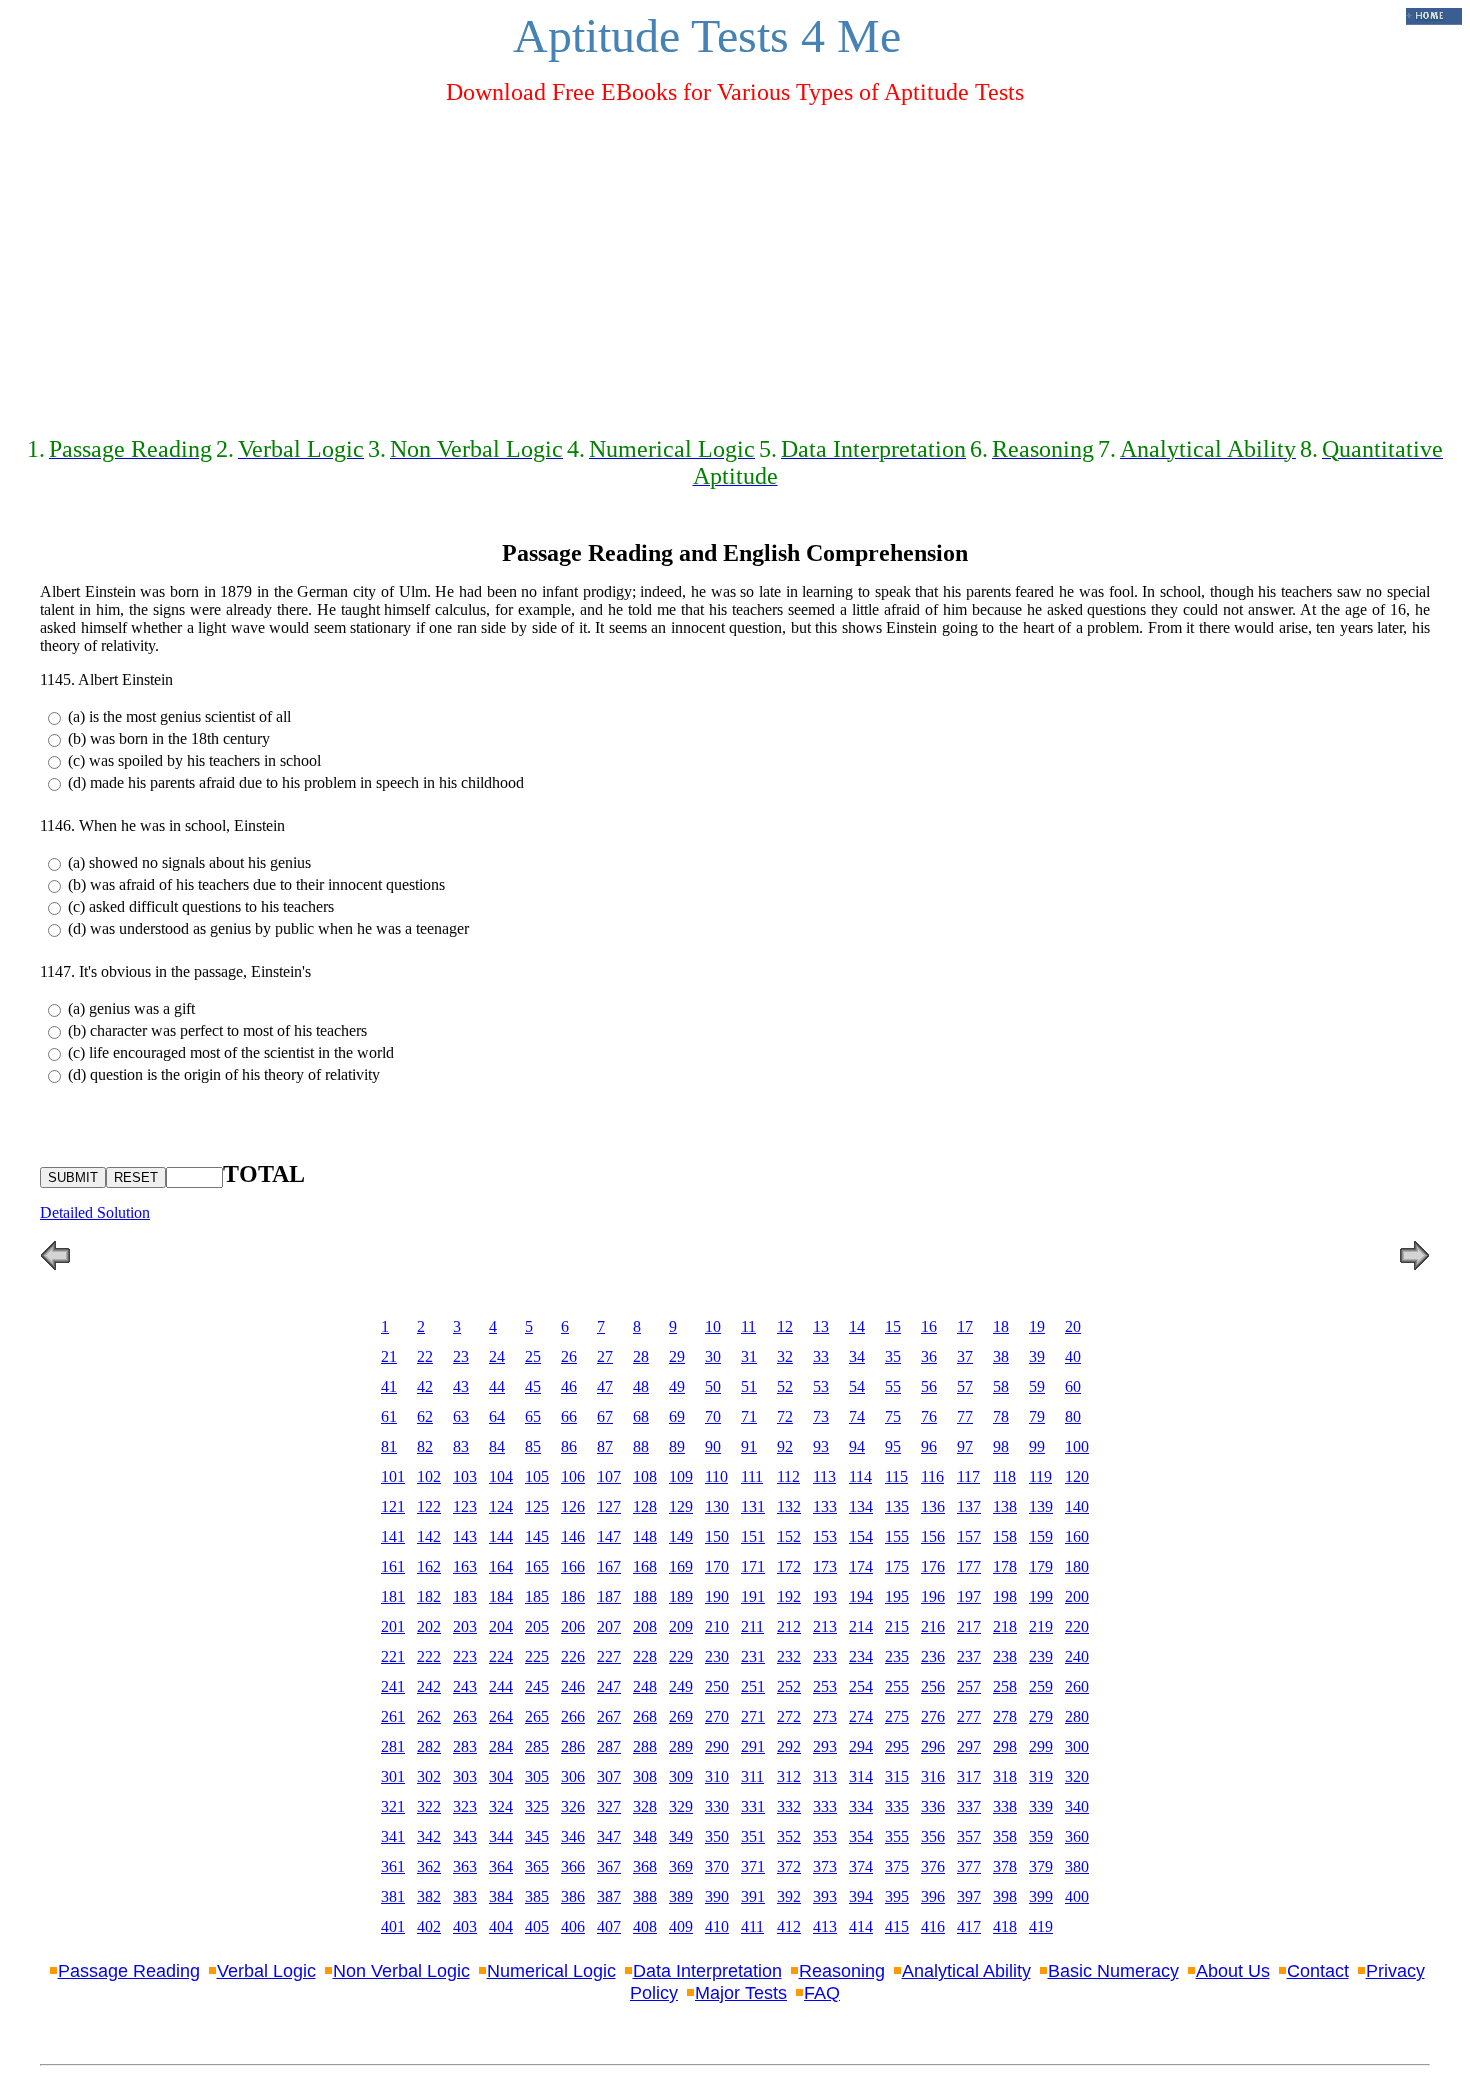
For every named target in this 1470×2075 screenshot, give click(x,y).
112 (788, 1476)
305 (537, 1776)
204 (501, 1626)
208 (645, 1626)
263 (465, 1716)
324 (501, 1806)
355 (897, 1836)
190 (717, 1596)
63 (461, 1416)
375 (897, 1866)
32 (785, 1356)
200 (1077, 1596)
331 (753, 1806)
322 (429, 1806)
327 (609, 1806)
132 (789, 1506)
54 (857, 1386)
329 (681, 1806)
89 (677, 1446)
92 (785, 1446)
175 (897, 1566)
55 (893, 1386)
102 (429, 1476)
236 (933, 1656)
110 (716, 1476)
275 (897, 1716)
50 (713, 1386)
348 (645, 1836)
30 (713, 1356)
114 (860, 1476)
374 (861, 1866)
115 (896, 1476)
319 (1041, 1776)
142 (429, 1536)
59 (1037, 1386)
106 (573, 1476)
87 (605, 1446)
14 (857, 1326)
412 (789, 1926)
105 (537, 1476)
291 (753, 1746)
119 (1040, 1476)
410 (717, 1926)
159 (1041, 1536)
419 (1041, 1926)
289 (681, 1746)
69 (677, 1416)
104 (501, 1476)
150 (717, 1536)
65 (533, 1416)
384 (501, 1896)
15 (893, 1326)
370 (717, 1866)
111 (752, 1476)
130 (717, 1506)
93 (821, 1446)
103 (465, 1476)
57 (965, 1386)
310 (717, 1776)
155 (897, 1536)
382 (429, 1896)
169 (681, 1566)
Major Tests (741, 1993)
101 (393, 1476)
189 (681, 1596)
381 (393, 1896)
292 (789, 1746)
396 (933, 1896)
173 (825, 1566)
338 (1005, 1806)
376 (933, 1866)
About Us (1233, 1971)
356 (933, 1836)
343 (465, 1836)
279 (1041, 1716)
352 (789, 1836)
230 (717, 1656)
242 (429, 1686)
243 (465, 1686)
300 (1077, 1746)
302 (429, 1776)
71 (749, 1416)
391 (753, 1896)
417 (969, 1926)
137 (969, 1506)
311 (752, 1776)
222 (429, 1656)
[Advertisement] (735, 262)
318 (1005, 1776)
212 (789, 1626)
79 (1037, 1416)
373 (825, 1866)
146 (573, 1536)
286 (573, 1746)
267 (609, 1716)
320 (1077, 1776)
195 (897, 1596)
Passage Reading (129, 1971)
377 (969, 1866)
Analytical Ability (966, 1971)
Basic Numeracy (1113, 1971)
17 (965, 1326)
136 (933, 1506)
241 (393, 1686)
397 (969, 1896)
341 (393, 1836)
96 (929, 1446)
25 (533, 1356)
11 (748, 1326)
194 (861, 1596)
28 (641, 1356)
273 (825, 1716)
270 (717, 1716)
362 (429, 1866)
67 (605, 1416)
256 (933, 1686)
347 (609, 1836)
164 (501, 1566)
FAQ (822, 1993)
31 (749, 1356)
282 (429, 1746)
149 (681, 1536)
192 (789, 1596)
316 (933, 1776)
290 (717, 1746)
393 (825, 1896)
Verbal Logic (266, 1971)
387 (609, 1896)
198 (1005, 1596)
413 (825, 1926)
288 (645, 1746)
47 (605, 1386)
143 (465, 1536)
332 (789, 1806)
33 (821, 1356)
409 (681, 1926)
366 (573, 1866)
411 (752, 1926)
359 (1041, 1836)
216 (933, 1626)
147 (609, 1536)
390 (717, 1896)
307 (609, 1776)
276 (933, 1716)
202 (429, 1626)
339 (1041, 1806)
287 (609, 1746)
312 (789, 1776)
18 (1001, 1326)
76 (929, 1416)
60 (1073, 1386)
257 (969, 1686)
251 (753, 1686)
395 (897, 1896)
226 (573, 1656)
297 (969, 1746)
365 (537, 1866)
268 (645, 1716)
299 (1041, 1746)
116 (932, 1476)
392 (789, 1896)
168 (645, 1566)
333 (825, 1806)
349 (681, 1836)
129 (681, 1506)
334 (861, 1806)
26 (569, 1356)
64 (497, 1416)
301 (393, 1776)
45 (533, 1386)
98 (1001, 1446)
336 (933, 1806)
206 (573, 1626)
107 (609, 1476)
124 (501, 1506)
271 (753, 1716)
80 (1073, 1416)
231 (753, 1656)
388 (645, 1896)
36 (929, 1356)
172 (789, 1566)
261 (393, 1716)
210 (717, 1626)
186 (573, 1596)
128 (645, 1506)
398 (1005, 1896)
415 (897, 1926)
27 (605, 1356)
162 (429, 1566)
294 (861, 1746)
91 (749, 1446)
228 (645, 1656)
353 (825, 1836)
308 (645, 1776)
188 (645, 1596)
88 (641, 1446)
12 (785, 1326)
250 (717, 1686)
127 (609, 1506)
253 (825, 1686)
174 (861, 1566)
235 (897, 1656)
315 (897, 1776)
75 (893, 1416)
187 (609, 1596)
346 (573, 1836)
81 (389, 1446)
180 (1077, 1566)
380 (1077, 1866)
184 (501, 1596)
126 (573, 1506)
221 (393, 1656)
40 (1073, 1356)
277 (969, 1716)
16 (929, 1326)
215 (897, 1626)
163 (465, 1566)
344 (501, 1836)
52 (785, 1386)
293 (825, 1746)
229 (681, 1656)
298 (1005, 1746)
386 (573, 1896)
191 (753, 1596)
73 (821, 1416)
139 (1041, 1506)
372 (789, 1866)
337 (969, 1806)
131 (753, 1506)
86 (569, 1446)
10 (713, 1326)
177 (969, 1566)
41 (389, 1386)
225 (537, 1656)
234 (861, 1656)
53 (821, 1386)
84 (497, 1446)
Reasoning (842, 1971)
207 (609, 1626)
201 (393, 1626)
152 (789, 1536)
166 (573, 1566)
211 (752, 1626)
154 (861, 1536)
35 (893, 1356)
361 (393, 1866)
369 (681, 1866)
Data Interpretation (707, 1971)
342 (429, 1836)
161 (393, 1566)
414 (861, 1926)
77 (965, 1416)
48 (641, 1386)
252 (789, 1686)
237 (969, 1656)
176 (933, 1566)
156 (933, 1536)
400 (1077, 1896)
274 (861, 1716)
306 (573, 1776)
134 (861, 1506)
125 (537, 1506)
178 (1005, 1566)
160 (1077, 1536)
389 (681, 1896)
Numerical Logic (551, 1971)
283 (465, 1746)
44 (497, 1386)
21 (389, 1356)
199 (1041, 1596)
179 (1041, 1566)
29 (677, 1356)
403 (465, 1926)
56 (929, 1386)
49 (677, 1386)
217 (969, 1626)
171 (753, 1566)
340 (1077, 1806)
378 (1005, 1866)
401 (393, 1926)
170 (717, 1566)
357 (969, 1836)
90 (713, 1446)
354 (861, 1836)
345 (537, 1836)
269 (681, 1716)
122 (429, 1506)
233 (825, 1656)
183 (465, 1596)
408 (645, 1926)
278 (1005, 1716)
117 (968, 1476)
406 (573, 1926)
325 (537, 1806)
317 (969, 1776)
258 (1005, 1686)
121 (393, 1506)
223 (465, 1656)
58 (1001, 1386)
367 (609, 1866)
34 (857, 1356)
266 (573, 1716)
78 (1001, 1416)
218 (1005, 1626)
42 (425, 1386)
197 (969, 1596)
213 (825, 1626)
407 (609, 1926)
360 (1077, 1836)
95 (893, 1446)
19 (1037, 1326)
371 (753, 1866)
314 (861, 1776)
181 (393, 1596)
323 (465, 1806)
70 (713, 1416)
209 (681, 1626)
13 (821, 1326)
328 (645, 1806)
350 (717, 1836)
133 (825, 1506)
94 (857, 1446)
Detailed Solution (95, 1212)
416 (933, 1926)
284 (501, 1746)
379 (1041, 1866)
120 (1077, 1476)
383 (465, 1896)
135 (897, 1506)
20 (1073, 1326)
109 (681, 1476)
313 (825, 1776)
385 (537, 1896)
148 (645, 1536)
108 (645, 1476)
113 (824, 1476)
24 (497, 1356)
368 (645, 1866)
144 (501, 1536)
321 (393, 1806)
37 (965, 1356)
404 (501, 1926)
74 (857, 1416)
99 (1037, 1446)
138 (1005, 1506)
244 (501, 1686)
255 (897, 1686)
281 (393, 1746)
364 (501, 1866)
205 (537, 1626)
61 (389, 1416)
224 (501, 1656)
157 (969, 1536)
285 (537, 1746)
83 (461, 1446)
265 (537, 1716)
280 (1077, 1716)
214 (861, 1626)
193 (825, 1596)
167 (609, 1566)
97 (965, 1446)
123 (465, 1506)
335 (897, 1806)
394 (861, 1896)
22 (425, 1356)
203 (465, 1626)
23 (461, 1356)
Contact (1318, 1971)
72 (785, 1416)
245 (537, 1686)
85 (533, 1446)
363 (465, 1866)
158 (1005, 1536)
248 (645, 1686)
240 (1077, 1656)
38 (1001, 1356)
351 (753, 1836)
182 (429, 1596)
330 (717, 1806)
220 (1077, 1626)
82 (425, 1446)
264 (501, 1716)
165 (537, 1566)
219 (1041, 1626)
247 (609, 1686)
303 (465, 1776)
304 (501, 1776)
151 (753, 1536)
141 (393, 1536)
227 (609, 1656)
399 (1041, 1896)
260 (1077, 1686)
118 (1004, 1476)
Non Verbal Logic (401, 1971)
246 (573, 1686)
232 (789, 1656)
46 (569, 1386)
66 (569, 1416)
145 (537, 1536)
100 (1077, 1446)
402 (429, 1926)
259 (1041, 1686)
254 (861, 1686)
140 (1077, 1506)
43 (461, 1386)
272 (789, 1716)
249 (681, 1686)
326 (573, 1806)
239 (1041, 1656)
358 (1005, 1836)
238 (1005, 1656)
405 (537, 1926)
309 (681, 1776)
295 (897, 1746)
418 (1005, 1926)
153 (825, 1536)
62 (425, 1416)
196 (933, 1596)
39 (1037, 1356)
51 (749, 1386)
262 (429, 1716)
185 (537, 1596)
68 (641, 1416)
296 (933, 1746)
